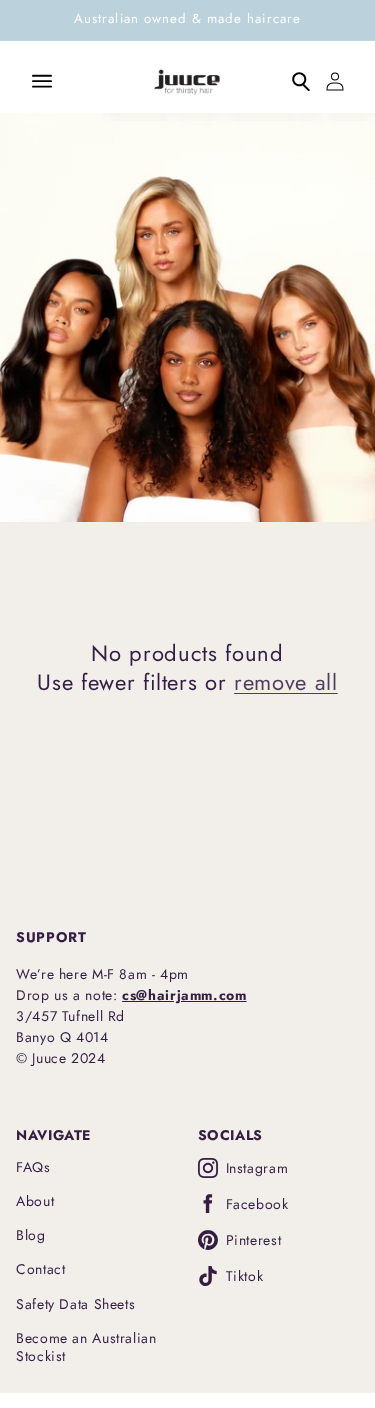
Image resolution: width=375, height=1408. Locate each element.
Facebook (257, 1204)
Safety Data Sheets (75, 1304)
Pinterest (254, 1240)
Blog (31, 1235)
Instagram (257, 1168)
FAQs (33, 1167)
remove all (286, 682)
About (35, 1201)
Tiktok (245, 1276)
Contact (40, 1269)
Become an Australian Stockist (86, 1347)
